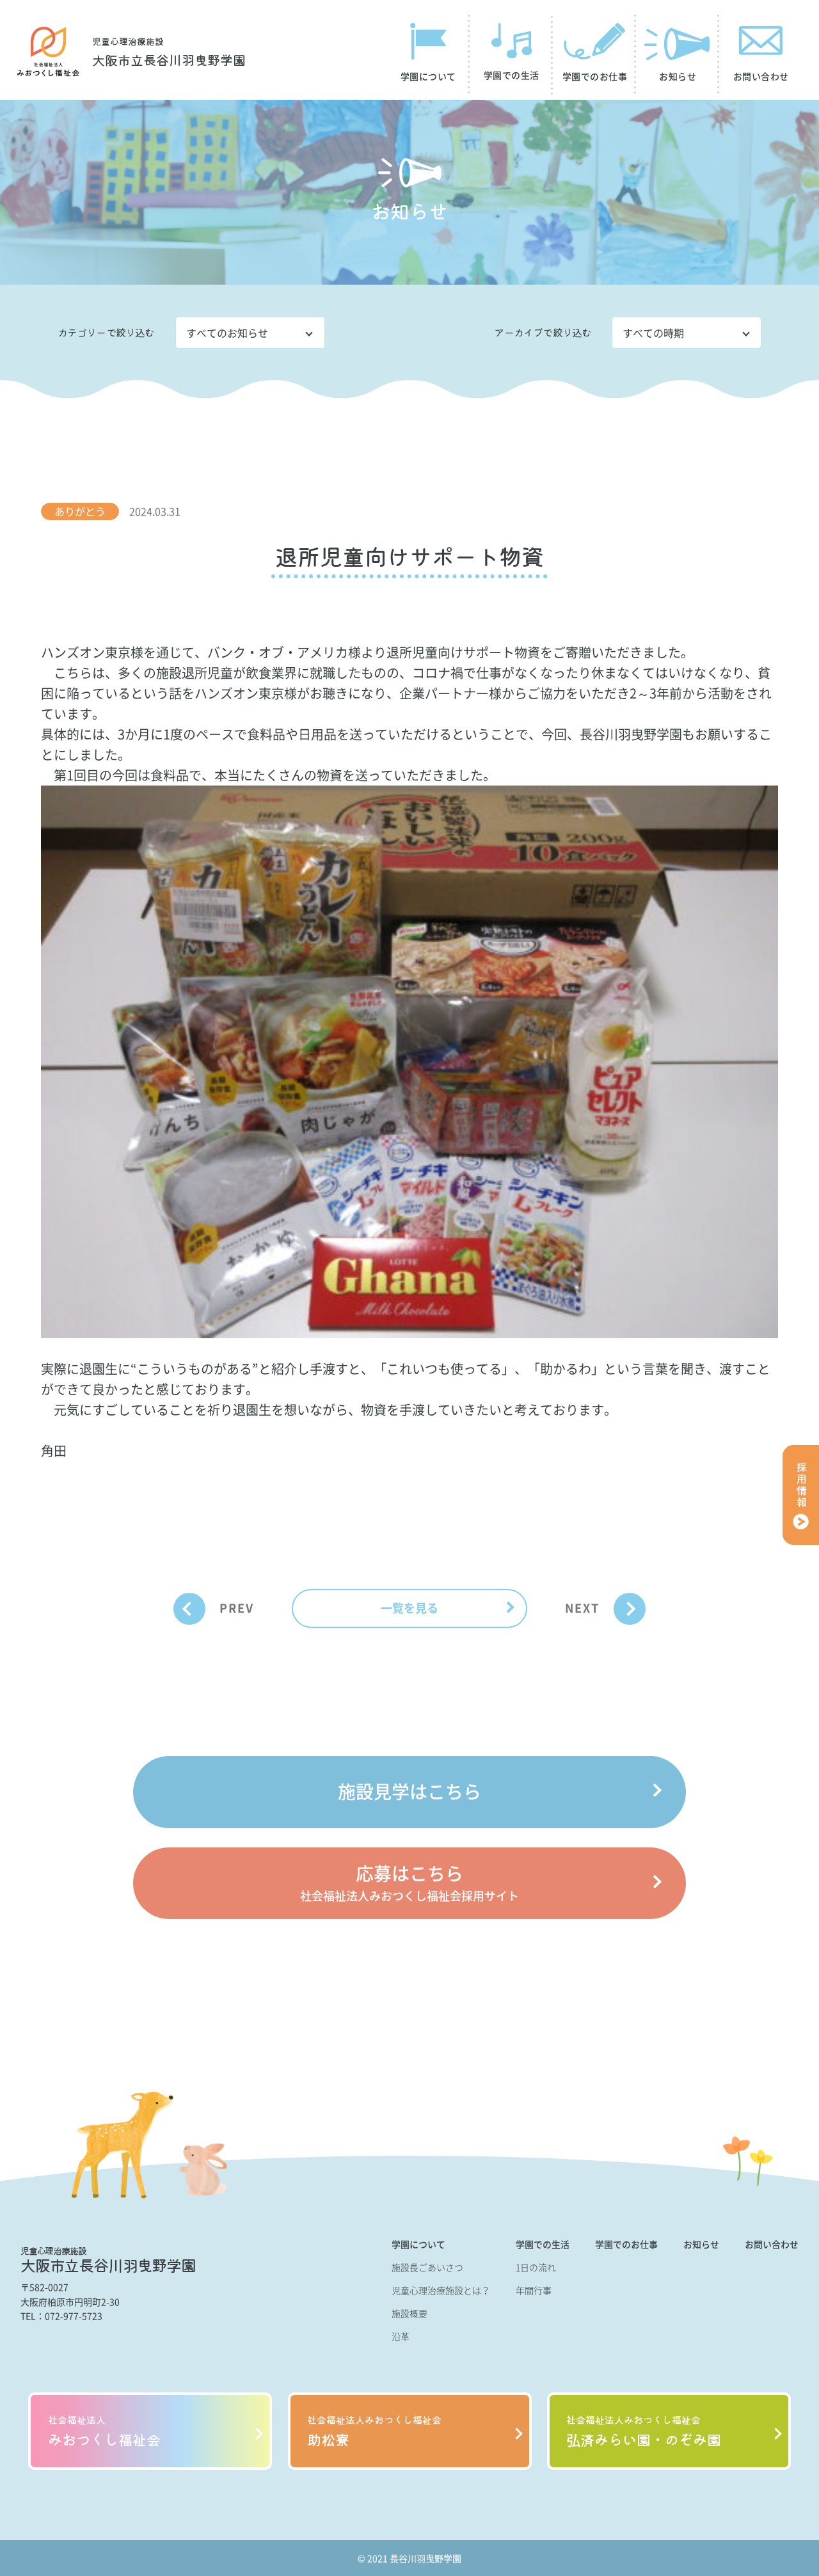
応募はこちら (409, 1882)
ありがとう (80, 511)
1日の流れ (536, 2267)
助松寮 (374, 2431)
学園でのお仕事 (626, 2244)
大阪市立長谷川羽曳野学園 (169, 52)
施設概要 (409, 2313)
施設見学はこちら (409, 1791)
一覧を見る (409, 1608)
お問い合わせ (772, 2244)
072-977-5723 (74, 2316)
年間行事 (534, 2290)
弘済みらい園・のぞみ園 (644, 2431)
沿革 (401, 2336)
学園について (418, 2244)
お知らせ (701, 2244)
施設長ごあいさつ (427, 2267)
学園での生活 (543, 2244)
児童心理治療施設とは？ (441, 2290)
